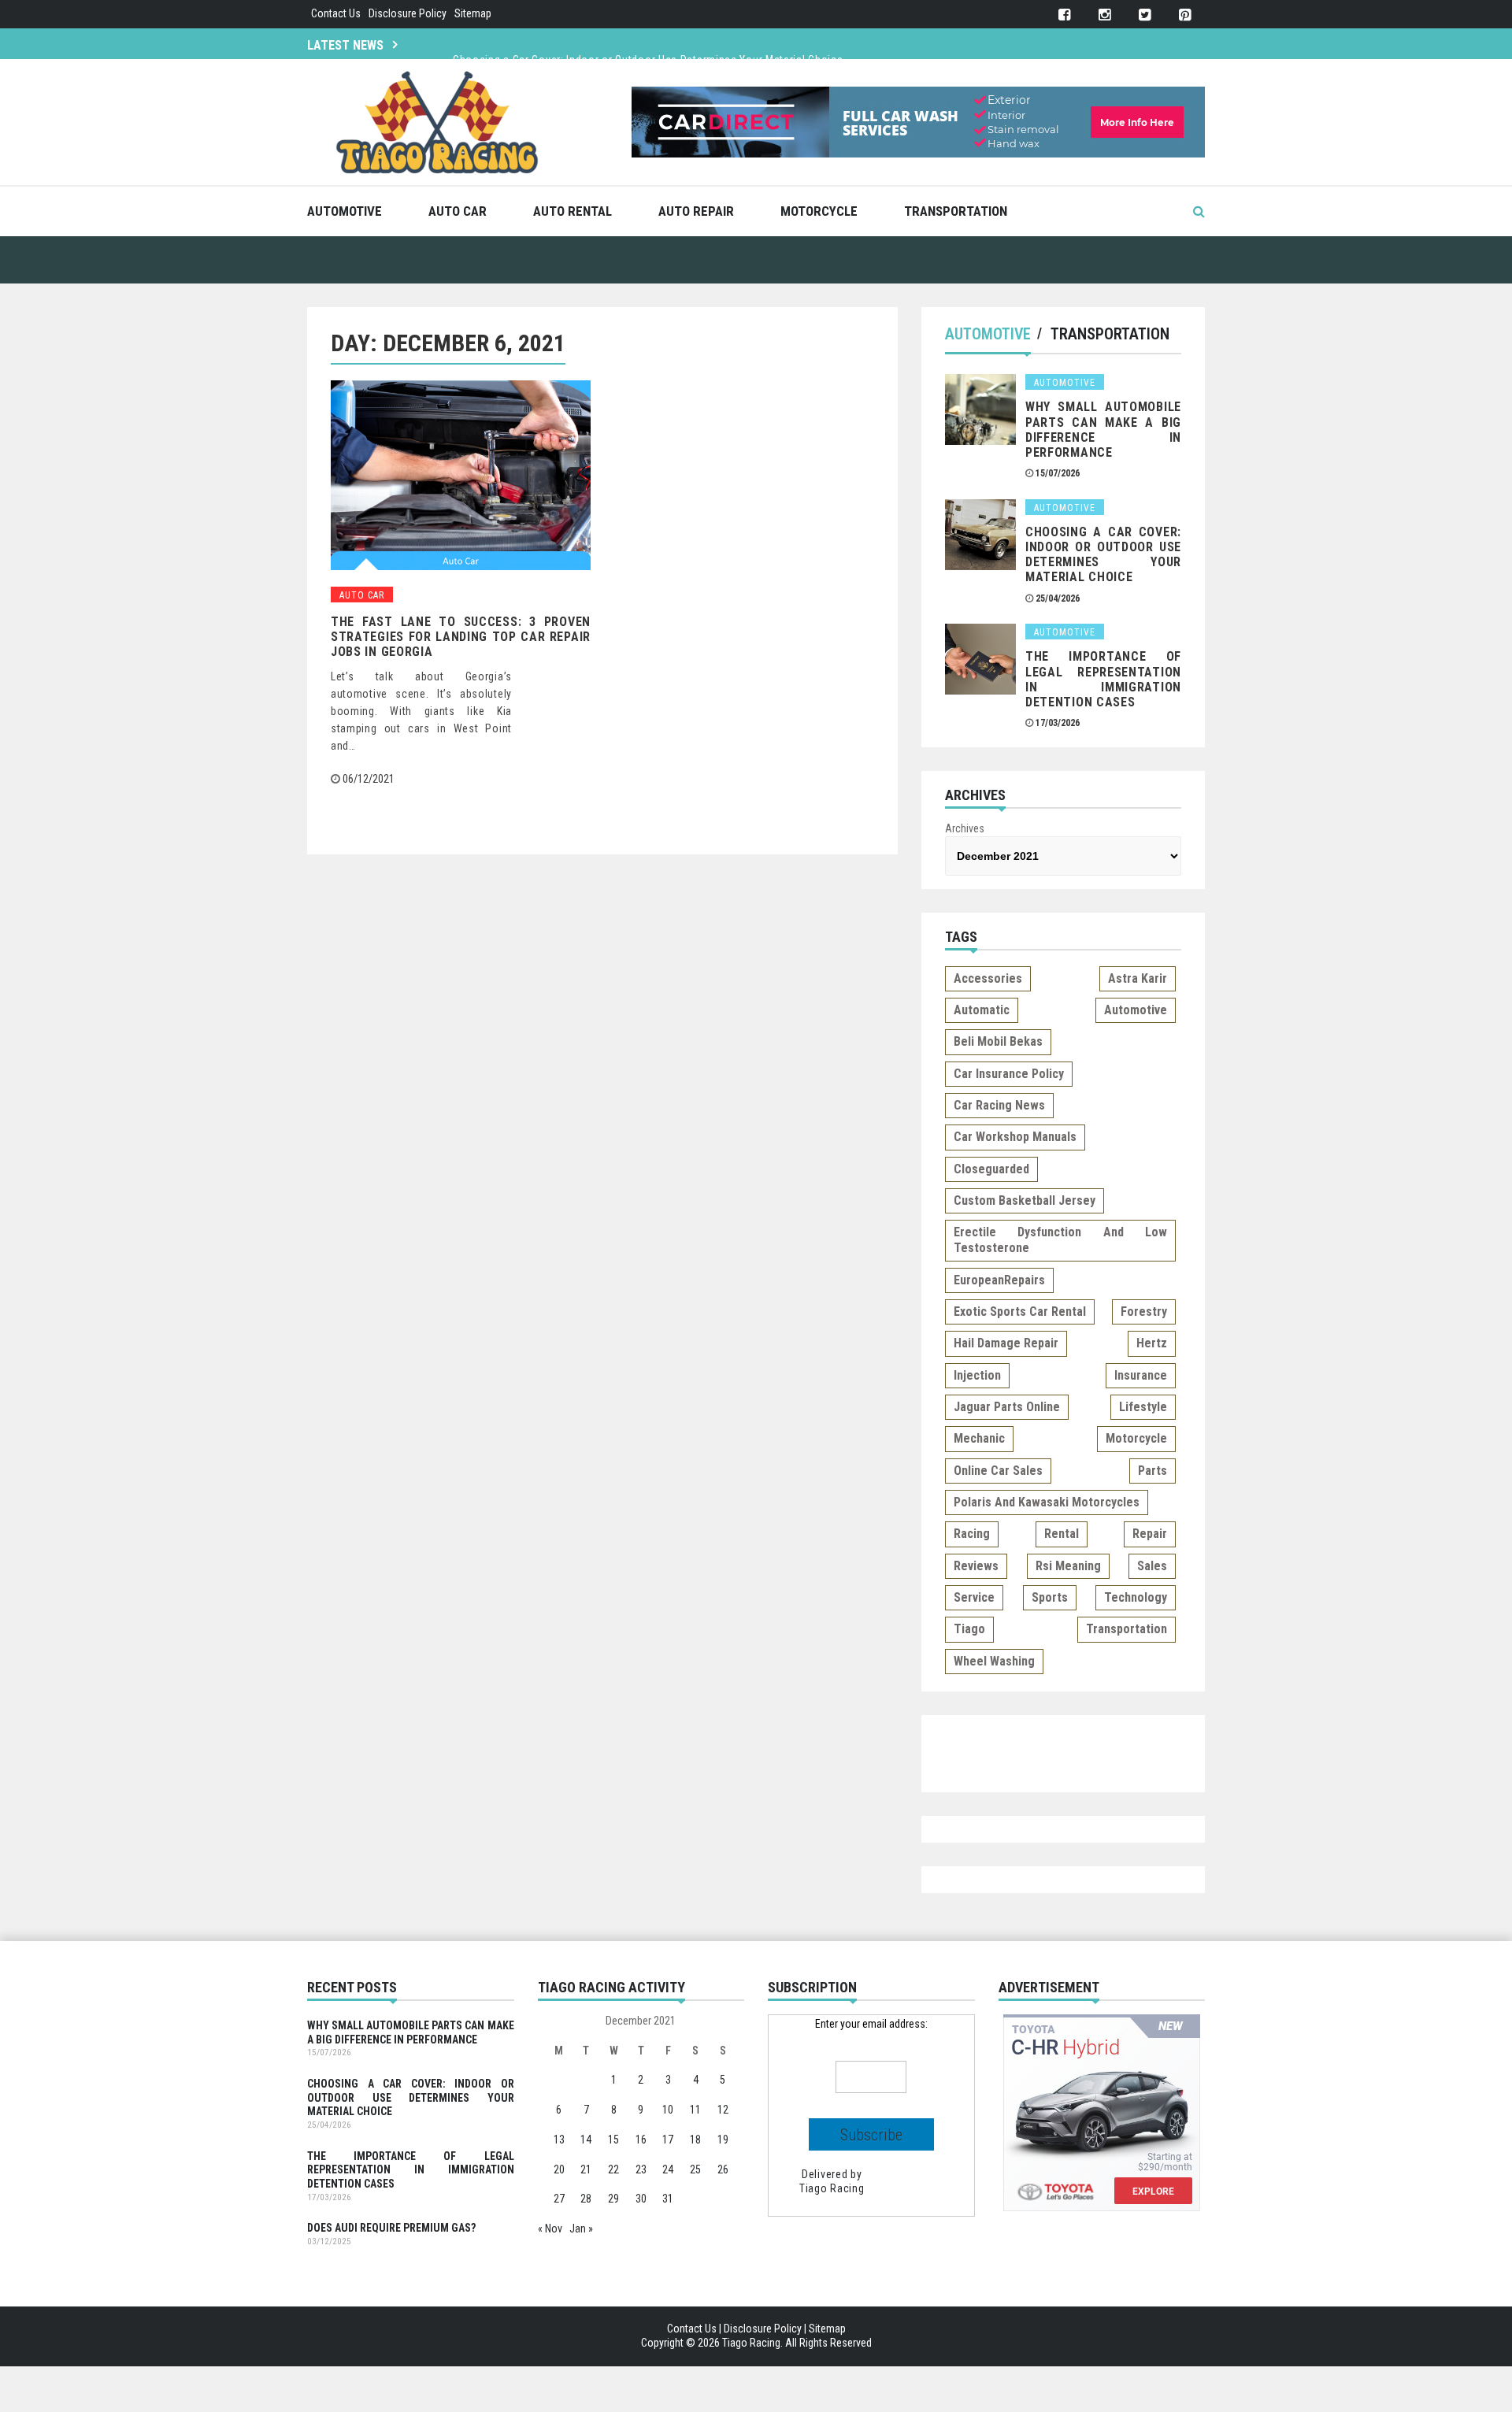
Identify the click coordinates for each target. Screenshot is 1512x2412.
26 (723, 2169)
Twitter (1145, 15)
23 (641, 2169)
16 (641, 2140)
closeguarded (991, 1169)
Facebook (1064, 15)
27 (559, 2199)
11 (695, 2110)
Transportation (956, 211)
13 (559, 2140)
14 (586, 2140)
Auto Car (458, 211)
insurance (1141, 1375)
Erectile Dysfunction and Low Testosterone (1060, 1240)
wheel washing (994, 1661)
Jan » (581, 2229)
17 (668, 2140)
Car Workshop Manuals (1015, 1137)
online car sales (998, 1471)
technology (1136, 1597)
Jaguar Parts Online (1007, 1407)
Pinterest (1185, 15)
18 (695, 2140)
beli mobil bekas (998, 1041)
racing (972, 1534)
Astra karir (1138, 978)
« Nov (550, 2229)
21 (586, 2169)
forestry (1144, 1312)
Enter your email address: (871, 2024)
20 (559, 2169)
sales (1152, 1566)
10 (668, 2110)
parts (1153, 1471)
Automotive (345, 211)
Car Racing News (999, 1105)
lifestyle (1143, 1407)
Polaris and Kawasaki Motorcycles (1047, 1502)
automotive (1136, 1010)
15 (613, 2140)
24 (668, 2169)
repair (1150, 1534)
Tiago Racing (832, 2188)
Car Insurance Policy (1009, 1074)
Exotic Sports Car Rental (1020, 1312)
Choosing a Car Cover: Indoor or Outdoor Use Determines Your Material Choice (648, 43)
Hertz (1152, 1343)
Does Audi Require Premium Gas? (391, 2228)
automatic (982, 1010)
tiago (969, 1629)
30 (641, 2199)
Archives (965, 828)
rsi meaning (1068, 1566)
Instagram (1104, 15)
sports (1050, 1597)
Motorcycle (819, 211)
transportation (1127, 1629)
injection (977, 1375)
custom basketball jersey (1025, 1200)
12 (723, 2110)
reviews (976, 1566)
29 (613, 2199)
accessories (988, 978)
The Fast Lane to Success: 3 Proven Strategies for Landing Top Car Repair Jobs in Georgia (461, 637)
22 (613, 2169)
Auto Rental (573, 211)
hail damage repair (1006, 1343)
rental (1062, 1534)
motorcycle (1136, 1438)
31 (668, 2199)
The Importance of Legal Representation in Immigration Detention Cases (1103, 679)
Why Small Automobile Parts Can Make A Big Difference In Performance (1103, 430)
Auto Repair (696, 211)
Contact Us (336, 13)
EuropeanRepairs (999, 1280)
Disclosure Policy (408, 13)
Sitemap (473, 13)
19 (723, 2140)
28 (586, 2199)
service (974, 1597)
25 (695, 2169)
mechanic (979, 1438)
